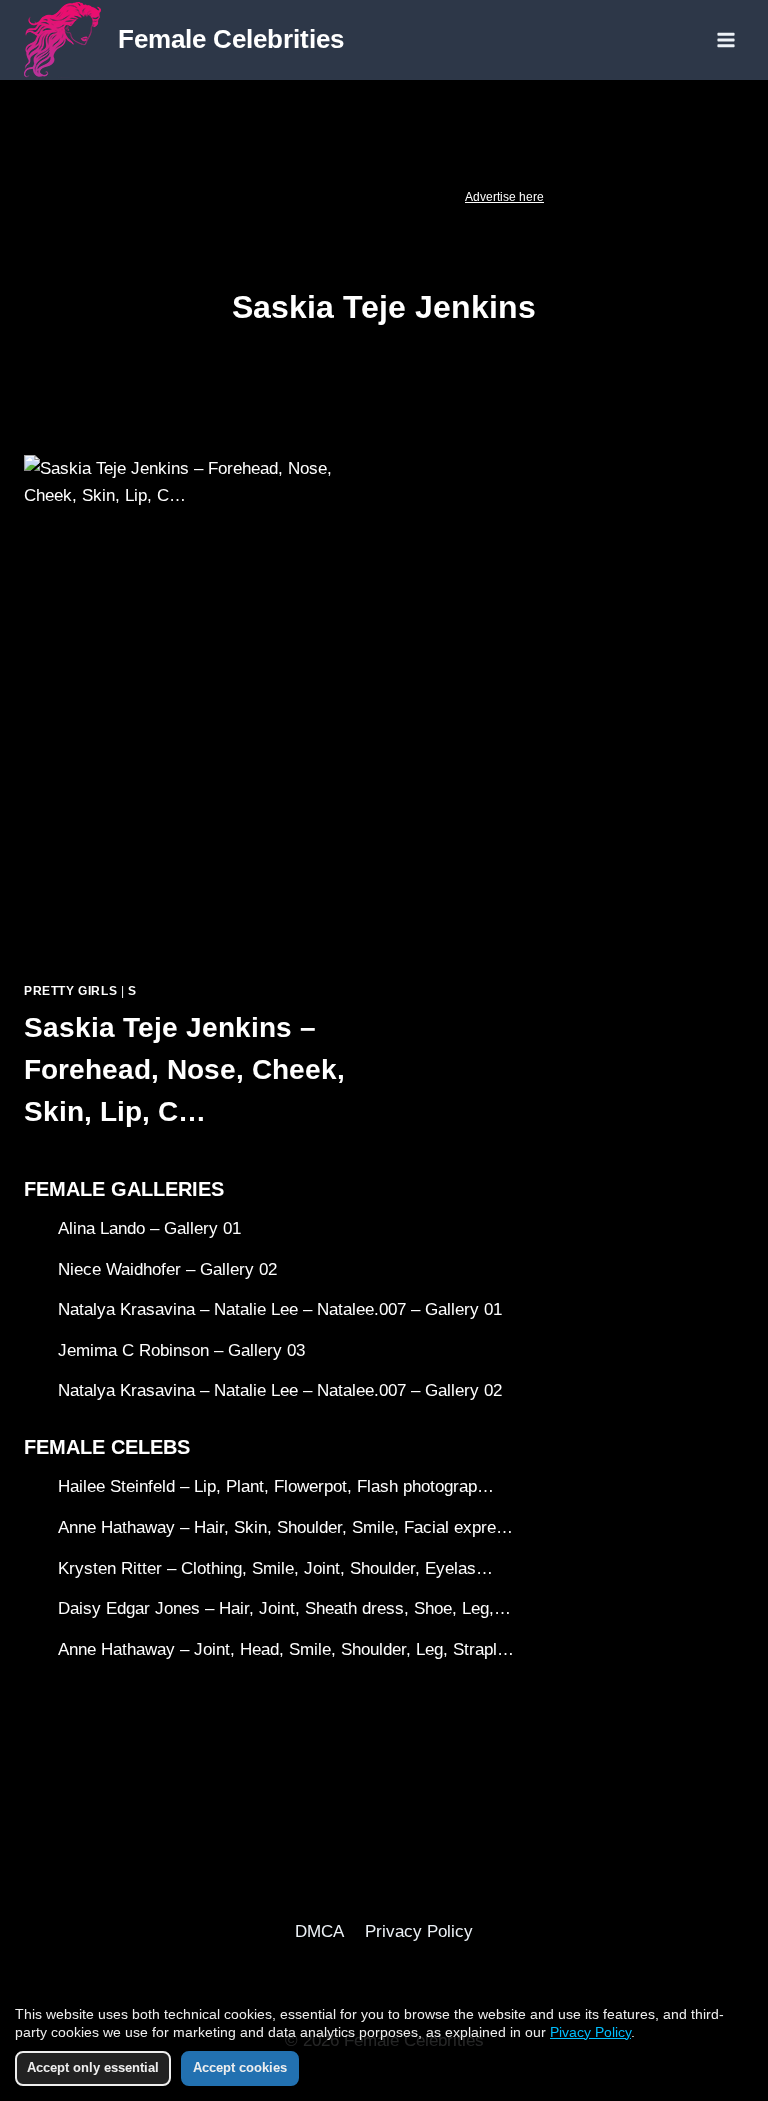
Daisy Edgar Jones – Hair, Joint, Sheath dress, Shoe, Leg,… (284, 1608)
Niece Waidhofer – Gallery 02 (167, 1269)
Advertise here (504, 197)
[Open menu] (725, 39)
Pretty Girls (70, 991)
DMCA (319, 1931)
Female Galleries (124, 1189)
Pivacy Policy (590, 2032)
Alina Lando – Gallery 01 (149, 1228)
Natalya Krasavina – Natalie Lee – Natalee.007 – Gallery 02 (280, 1390)
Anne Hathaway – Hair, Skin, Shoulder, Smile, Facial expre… (285, 1527)
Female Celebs (107, 1447)
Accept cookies (240, 2067)
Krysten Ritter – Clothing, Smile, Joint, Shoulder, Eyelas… (275, 1568)
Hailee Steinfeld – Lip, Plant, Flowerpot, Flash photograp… (276, 1486)
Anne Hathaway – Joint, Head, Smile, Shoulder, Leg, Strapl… (286, 1649)
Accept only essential (93, 2067)
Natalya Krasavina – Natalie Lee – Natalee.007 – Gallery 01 (280, 1309)
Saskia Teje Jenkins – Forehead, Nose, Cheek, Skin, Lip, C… (184, 1069)
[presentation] (194, 710)
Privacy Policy (419, 1931)
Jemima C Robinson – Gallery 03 (181, 1350)
